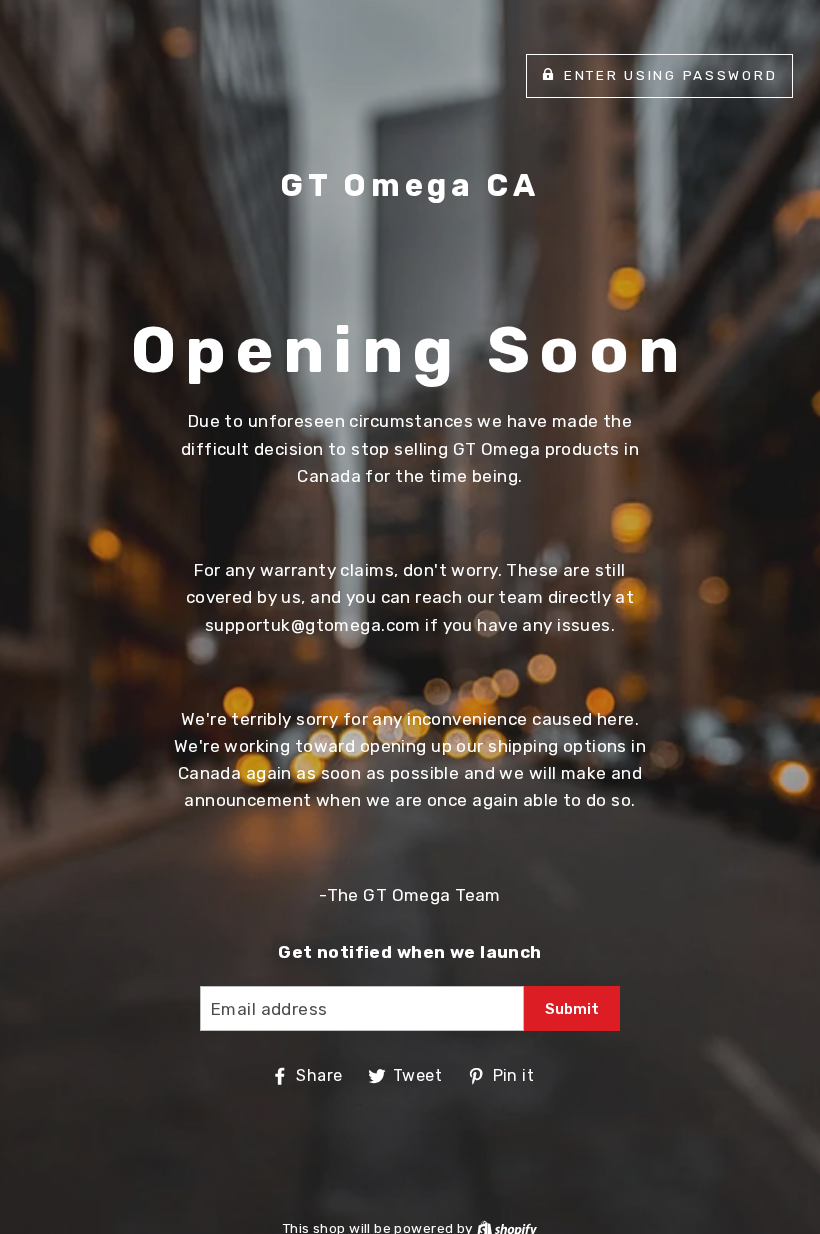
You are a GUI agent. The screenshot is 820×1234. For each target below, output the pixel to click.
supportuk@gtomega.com (313, 625)
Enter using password (670, 75)
